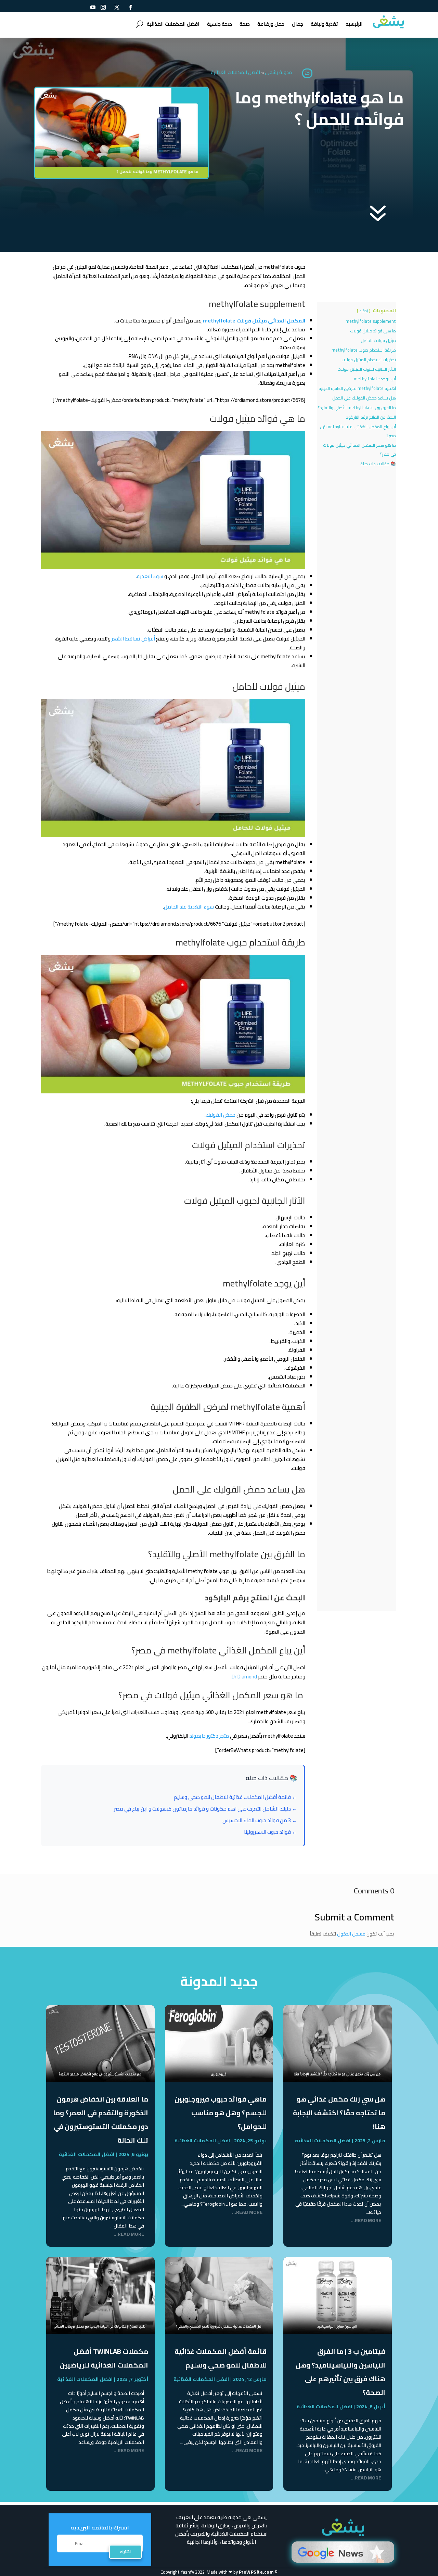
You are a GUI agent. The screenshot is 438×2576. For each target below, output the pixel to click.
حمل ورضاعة (271, 24)
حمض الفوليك (221, 1115)
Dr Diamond (245, 1677)
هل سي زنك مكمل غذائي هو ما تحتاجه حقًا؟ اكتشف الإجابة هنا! (339, 2113)
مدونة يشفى (278, 72)
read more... (366, 2221)
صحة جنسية (220, 24)
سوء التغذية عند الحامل (189, 907)
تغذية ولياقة (324, 24)
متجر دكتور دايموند (210, 1736)
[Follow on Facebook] (130, 7)
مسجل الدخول (351, 1934)
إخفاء (364, 311)
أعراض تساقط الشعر (133, 639)
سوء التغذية (150, 576)
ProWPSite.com (256, 2572)
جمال (298, 24)
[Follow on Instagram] (103, 7)
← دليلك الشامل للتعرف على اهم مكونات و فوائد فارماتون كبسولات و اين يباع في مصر (205, 1809)
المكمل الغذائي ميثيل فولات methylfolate (254, 321)
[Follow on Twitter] (117, 7)
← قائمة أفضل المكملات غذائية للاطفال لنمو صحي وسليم (235, 1797)
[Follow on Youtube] (93, 7)
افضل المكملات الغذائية (173, 24)
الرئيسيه (354, 24)
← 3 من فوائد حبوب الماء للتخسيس (260, 1820)
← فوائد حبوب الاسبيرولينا (270, 1832)
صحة (245, 24)
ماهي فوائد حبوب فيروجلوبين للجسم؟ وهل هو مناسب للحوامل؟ (221, 2113)
